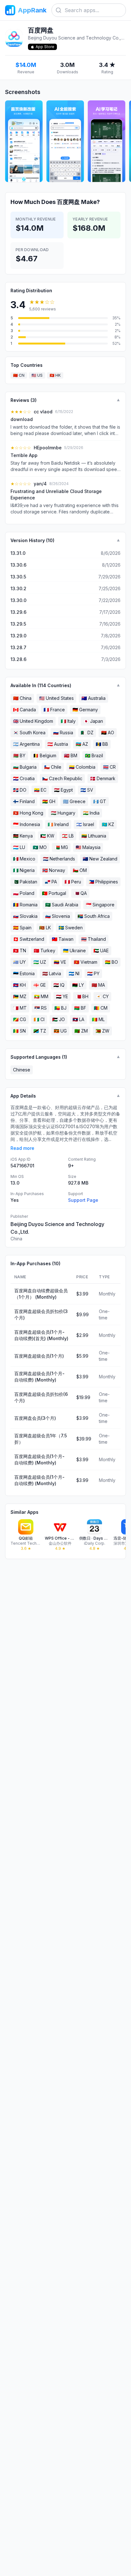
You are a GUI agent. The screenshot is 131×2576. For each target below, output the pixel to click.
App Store (45, 47)
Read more (22, 1148)
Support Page (83, 1200)
